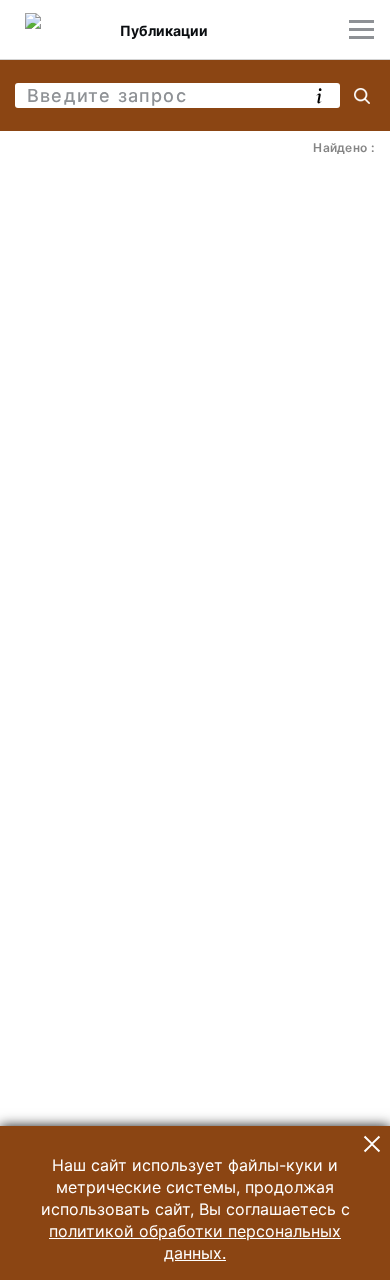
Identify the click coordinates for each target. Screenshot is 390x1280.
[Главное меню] (361, 29)
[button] (372, 1144)
